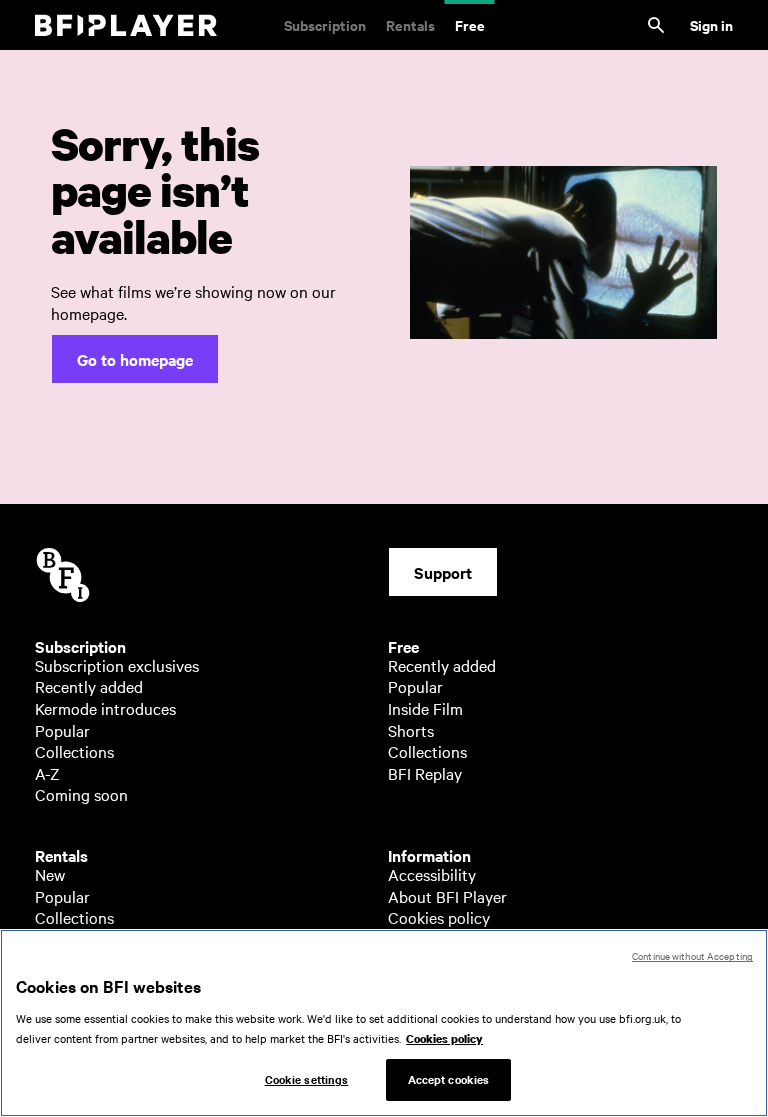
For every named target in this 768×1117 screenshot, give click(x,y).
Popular (62, 730)
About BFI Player (447, 896)
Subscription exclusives (117, 665)
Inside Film (425, 708)
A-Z (47, 773)
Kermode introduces (105, 708)
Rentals (410, 24)
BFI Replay (425, 773)
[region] (384, 1023)
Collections (74, 751)
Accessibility (432, 874)
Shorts (411, 730)
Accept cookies (449, 1079)
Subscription (325, 24)
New (50, 874)
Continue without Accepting (692, 955)
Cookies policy (439, 917)
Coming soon (81, 794)
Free (470, 24)
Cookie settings (307, 1079)
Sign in (711, 24)
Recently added (89, 686)
